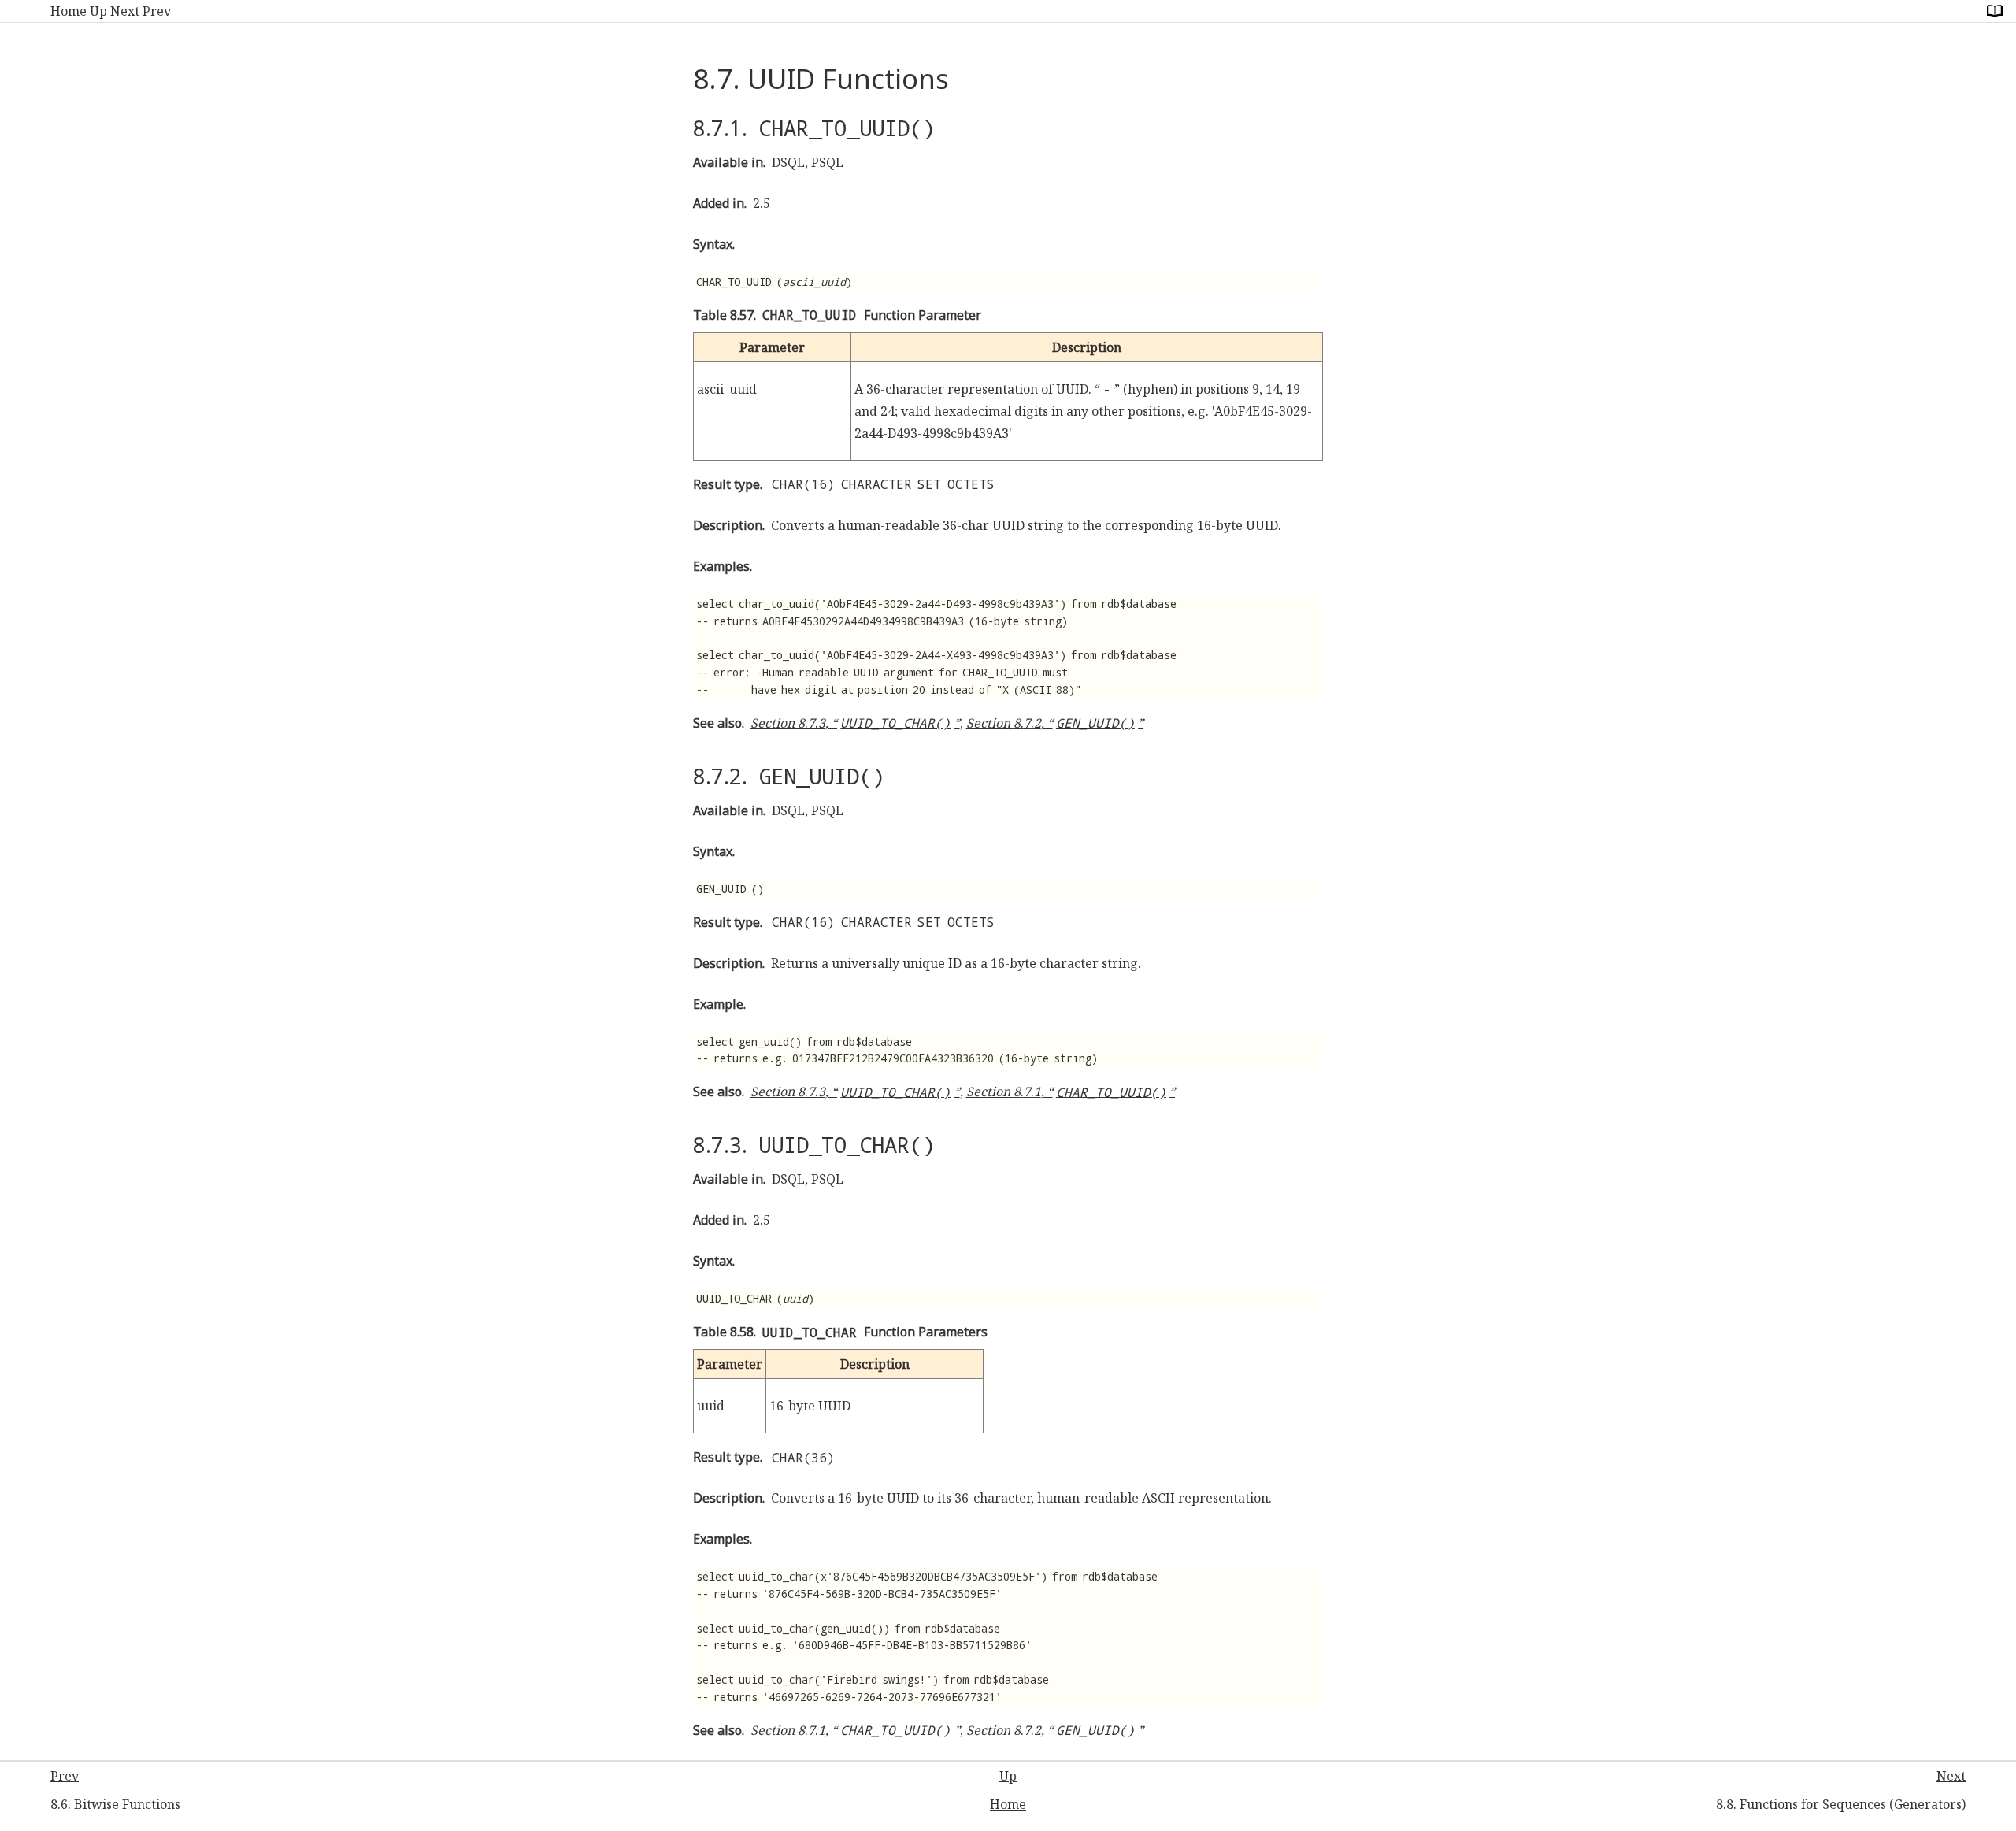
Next (125, 11)
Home (69, 11)
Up (98, 11)
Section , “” (855, 723)
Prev (157, 11)
